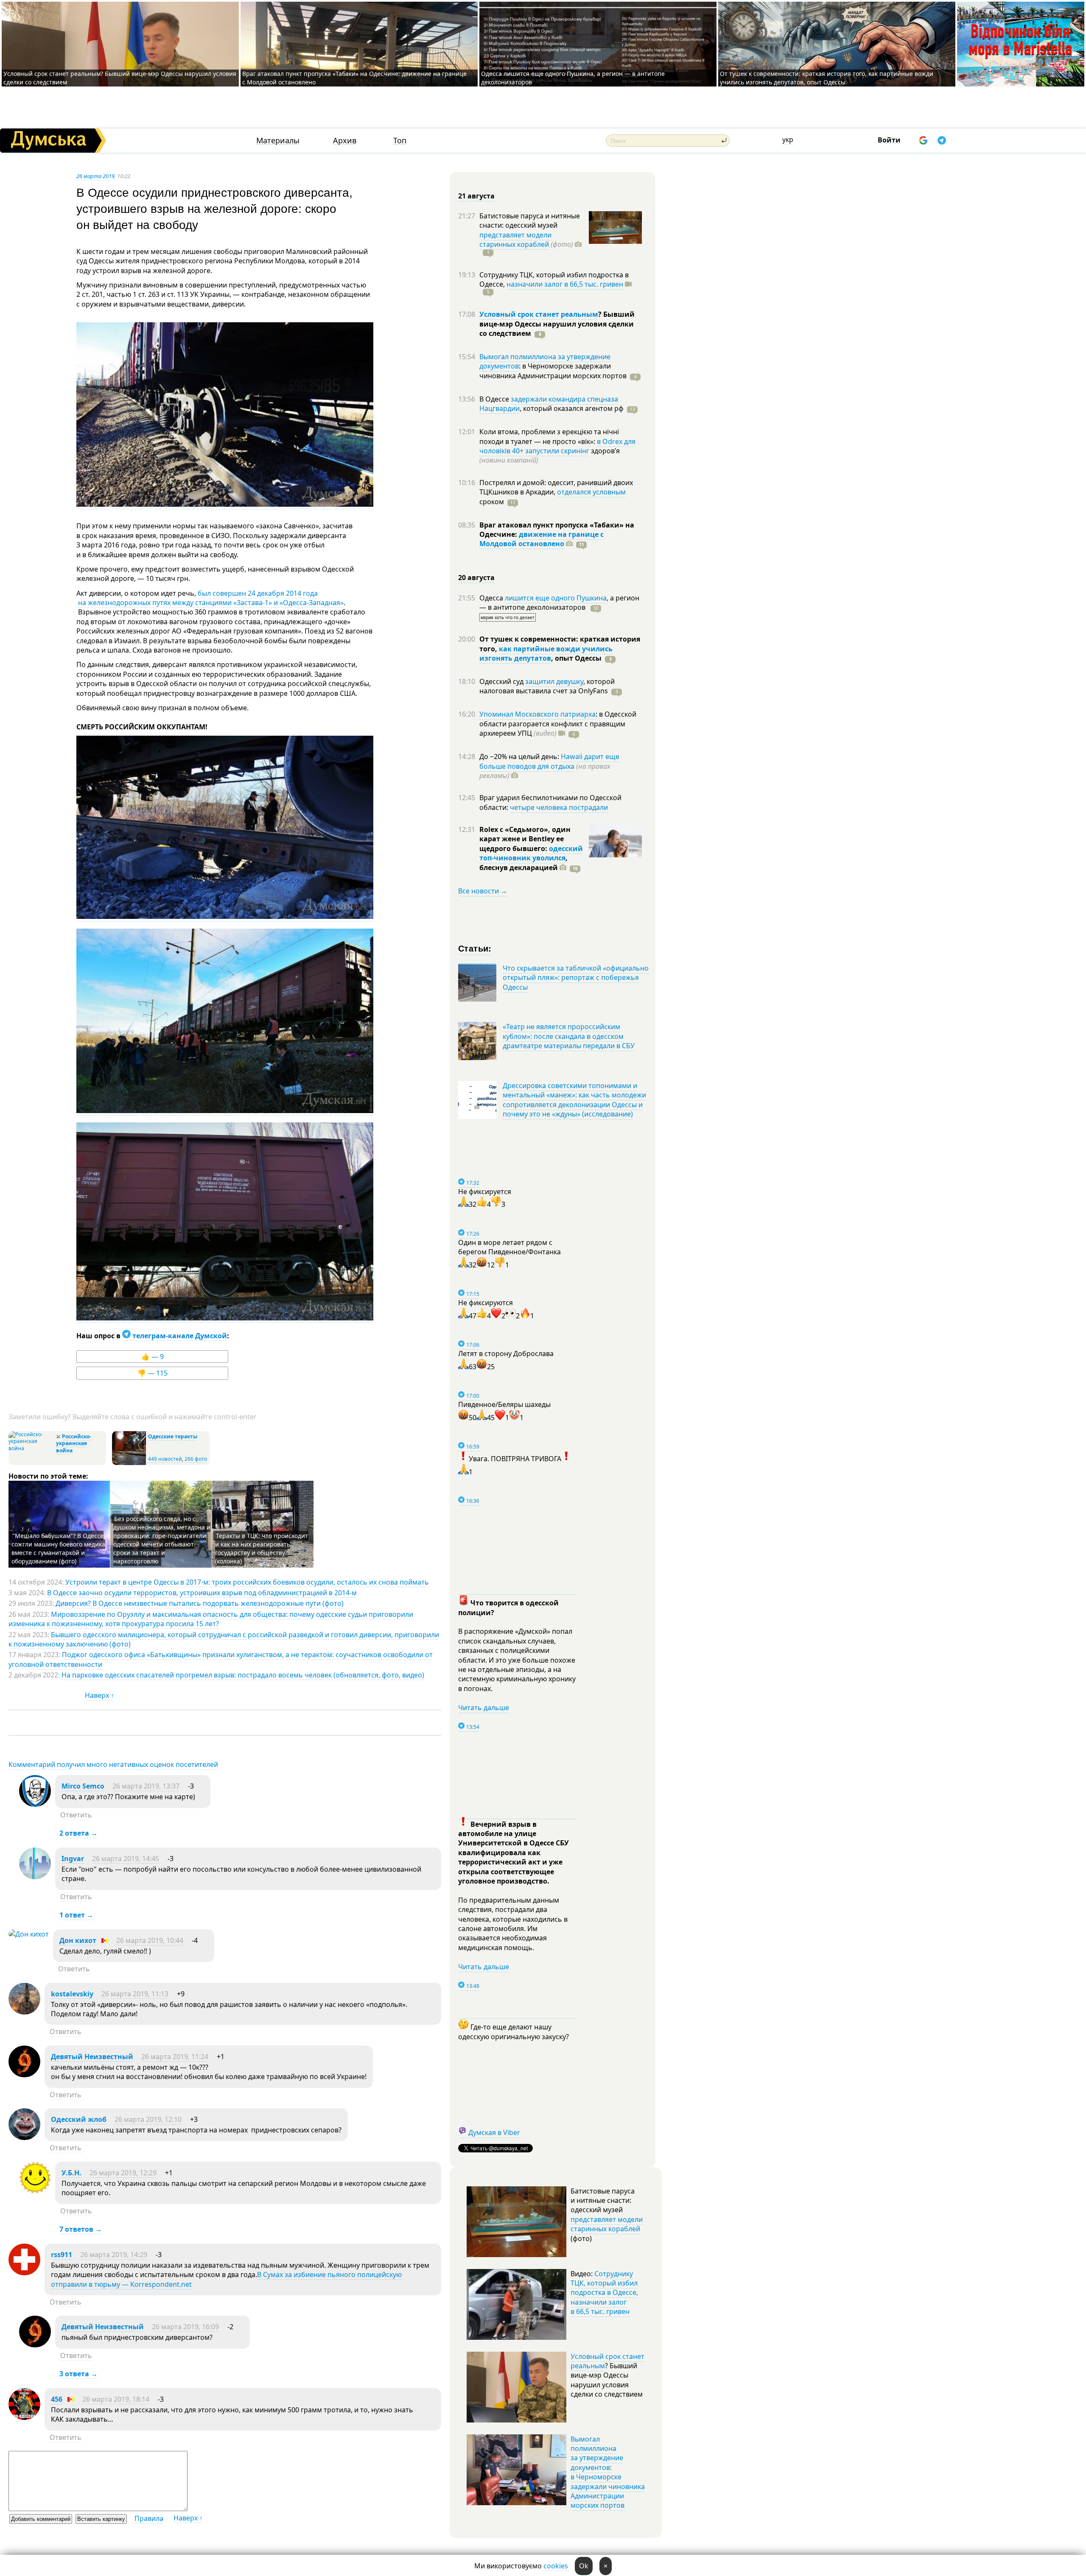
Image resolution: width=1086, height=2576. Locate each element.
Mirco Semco (83, 1786)
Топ (400, 141)
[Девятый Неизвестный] (24, 2075)
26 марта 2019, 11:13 (135, 1994)
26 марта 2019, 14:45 (126, 1859)
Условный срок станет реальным (539, 314)
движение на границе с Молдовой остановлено (542, 539)
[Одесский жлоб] (24, 2138)
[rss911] (24, 2273)
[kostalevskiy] (24, 2012)
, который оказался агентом (572, 408)
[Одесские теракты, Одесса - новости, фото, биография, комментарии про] (129, 1463)
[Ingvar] (35, 1877)
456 (57, 2399)
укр (788, 140)
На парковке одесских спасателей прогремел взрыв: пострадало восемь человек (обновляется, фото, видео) (243, 1675)
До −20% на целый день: (520, 756)
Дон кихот (78, 1940)
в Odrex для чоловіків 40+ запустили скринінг (557, 446)
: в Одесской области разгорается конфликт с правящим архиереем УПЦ (558, 724)
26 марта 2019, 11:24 (175, 2057)
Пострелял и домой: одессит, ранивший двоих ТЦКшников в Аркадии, (556, 487)
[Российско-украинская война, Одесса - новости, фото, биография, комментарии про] (31, 1448)
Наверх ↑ (99, 1695)
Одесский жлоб (79, 2119)
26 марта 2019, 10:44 (150, 1940)
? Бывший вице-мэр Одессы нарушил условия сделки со (557, 324)
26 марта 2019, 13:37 (146, 1786)
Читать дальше (484, 1708)
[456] (24, 2417)
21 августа (476, 196)
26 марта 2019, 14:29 (114, 2255)
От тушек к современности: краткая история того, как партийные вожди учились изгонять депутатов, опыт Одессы (827, 78)
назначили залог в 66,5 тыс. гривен (565, 284)
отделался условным (591, 492)
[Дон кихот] (29, 1934)
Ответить (76, 1815)
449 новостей (165, 1459)
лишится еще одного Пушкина (556, 598)
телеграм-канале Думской (179, 1336)
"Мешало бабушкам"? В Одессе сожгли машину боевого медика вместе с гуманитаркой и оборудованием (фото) (58, 1548)
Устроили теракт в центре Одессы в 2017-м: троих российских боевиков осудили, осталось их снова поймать (247, 1582)
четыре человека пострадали (559, 807)
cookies (556, 2566)
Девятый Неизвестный (92, 2057)
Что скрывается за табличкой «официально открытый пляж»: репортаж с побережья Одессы (576, 978)
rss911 (62, 2255)
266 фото (196, 1459)
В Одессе (495, 399)
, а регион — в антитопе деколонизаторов (559, 603)
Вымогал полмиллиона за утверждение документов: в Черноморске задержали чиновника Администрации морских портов (608, 2472)
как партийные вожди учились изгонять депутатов (546, 653)
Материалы (278, 141)
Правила (149, 2518)
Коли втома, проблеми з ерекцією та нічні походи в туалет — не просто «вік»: (549, 436)
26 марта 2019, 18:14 (116, 2399)
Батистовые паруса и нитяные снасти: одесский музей (530, 220)
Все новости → (483, 891)
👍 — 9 (153, 1356)
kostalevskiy (72, 1994)
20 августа (476, 578)
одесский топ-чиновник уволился (531, 853)
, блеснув (523, 862)
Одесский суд (502, 681)
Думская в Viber (494, 2132)
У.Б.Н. (71, 2173)
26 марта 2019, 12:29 (123, 2173)
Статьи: (475, 948)
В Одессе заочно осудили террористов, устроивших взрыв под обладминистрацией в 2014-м (202, 1593)
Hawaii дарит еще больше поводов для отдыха (549, 761)
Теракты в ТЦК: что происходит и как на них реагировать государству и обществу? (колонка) (262, 1548)
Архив (345, 141)
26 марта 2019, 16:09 (185, 2327)
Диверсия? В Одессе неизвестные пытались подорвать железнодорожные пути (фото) (200, 1603)
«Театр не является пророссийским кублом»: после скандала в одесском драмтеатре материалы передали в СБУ (569, 1036)
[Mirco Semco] (35, 1804)
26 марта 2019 (95, 176)
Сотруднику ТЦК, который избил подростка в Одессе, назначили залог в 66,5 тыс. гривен (604, 2293)
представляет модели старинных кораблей (515, 240)
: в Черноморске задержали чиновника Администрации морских (553, 371)
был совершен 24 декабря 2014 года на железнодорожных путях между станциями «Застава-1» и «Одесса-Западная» (210, 598)
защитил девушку (554, 681)
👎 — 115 (153, 1373)
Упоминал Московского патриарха (537, 714)
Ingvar (73, 1859)
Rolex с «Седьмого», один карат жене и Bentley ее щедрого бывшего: (525, 839)
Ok (584, 2566)
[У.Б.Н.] (35, 2191)
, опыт (576, 658)
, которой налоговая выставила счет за (547, 686)
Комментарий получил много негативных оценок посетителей (113, 1764)
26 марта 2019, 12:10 (148, 2119)
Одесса (492, 598)
